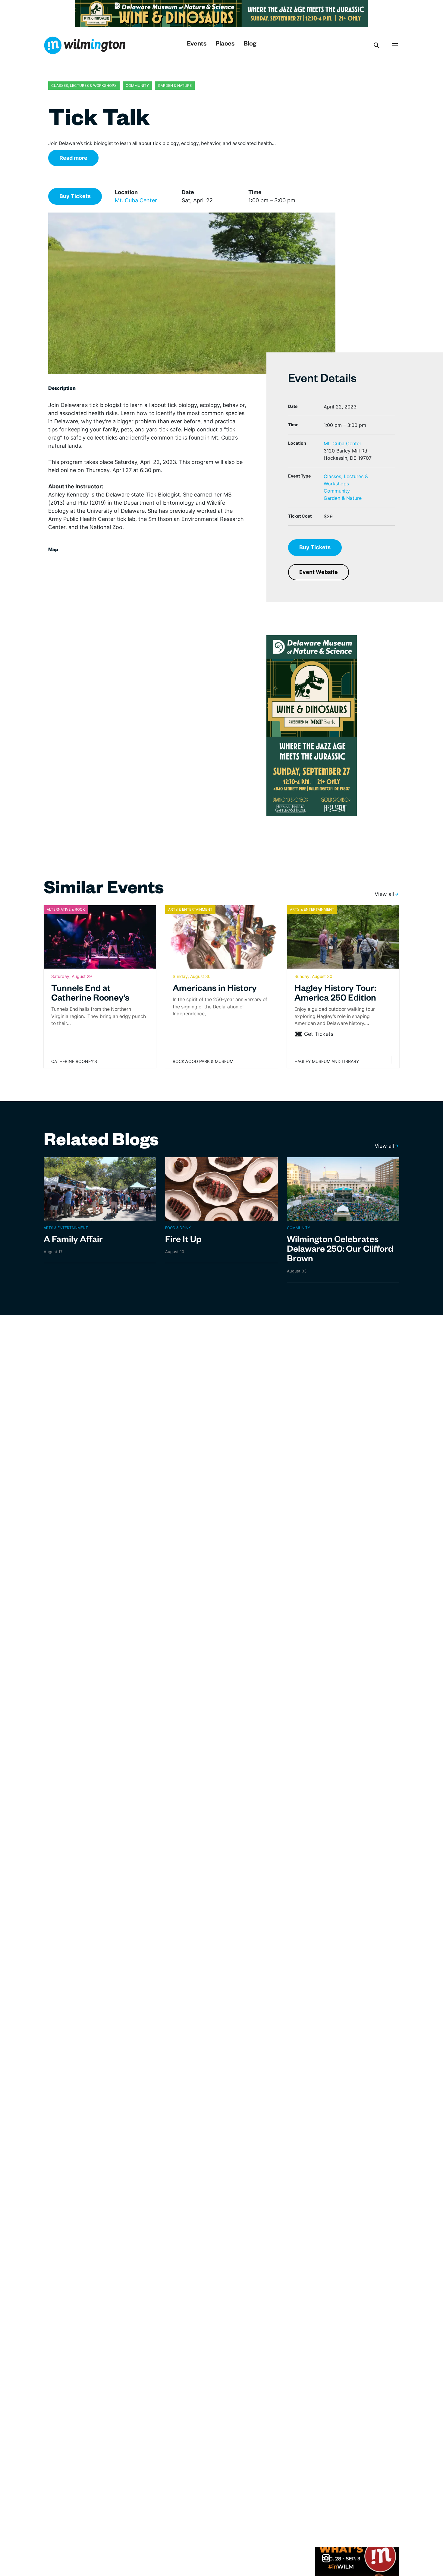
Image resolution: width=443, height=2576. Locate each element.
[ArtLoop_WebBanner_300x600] (312, 725)
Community (337, 491)
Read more (73, 158)
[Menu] (395, 45)
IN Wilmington (85, 45)
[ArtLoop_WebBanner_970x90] (222, 13)
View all (384, 894)
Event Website (319, 572)
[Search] (377, 45)
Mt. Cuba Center (136, 200)
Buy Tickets (75, 196)
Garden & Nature (343, 498)
